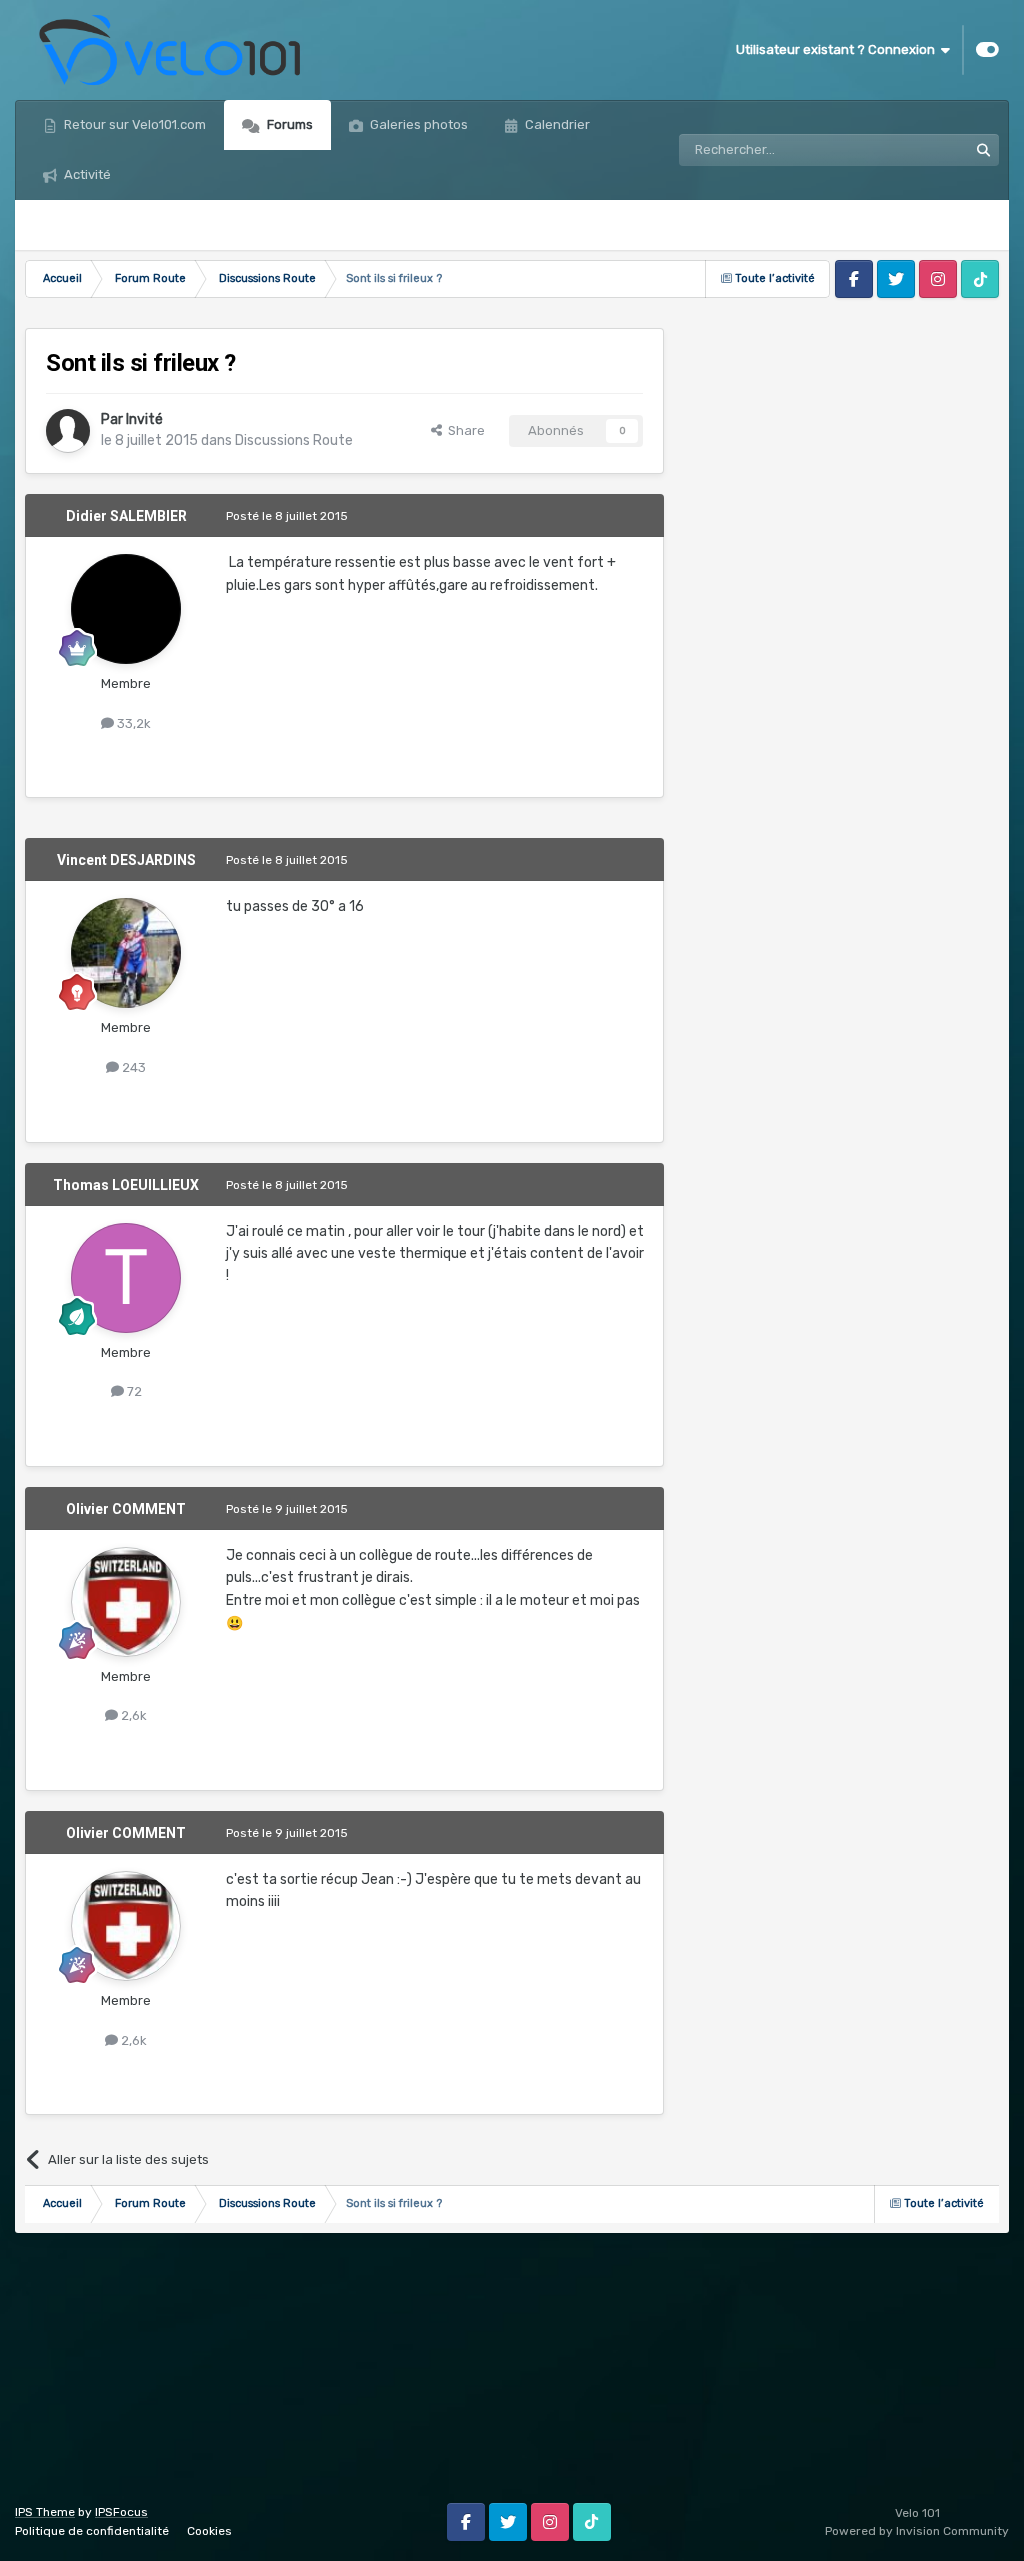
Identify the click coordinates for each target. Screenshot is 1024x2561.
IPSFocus (121, 2512)
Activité (86, 174)
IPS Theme (45, 2512)
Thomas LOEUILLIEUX (126, 1185)
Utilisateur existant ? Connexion (838, 49)
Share (463, 430)
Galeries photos (417, 124)
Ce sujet (916, 150)
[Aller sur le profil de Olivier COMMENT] (126, 1602)
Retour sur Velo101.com (133, 124)
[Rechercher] (983, 150)
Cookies (209, 2531)
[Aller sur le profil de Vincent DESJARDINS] (126, 953)
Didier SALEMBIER (126, 516)
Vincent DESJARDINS (126, 860)
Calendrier (556, 124)
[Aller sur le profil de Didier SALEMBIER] (126, 609)
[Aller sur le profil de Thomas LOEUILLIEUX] (126, 1278)
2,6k (132, 1715)
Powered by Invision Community (917, 2531)
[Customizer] (987, 50)
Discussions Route (294, 440)
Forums (288, 124)
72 (133, 1391)
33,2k (132, 723)
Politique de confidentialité (92, 2531)
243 (132, 1067)
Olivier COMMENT (126, 1509)
